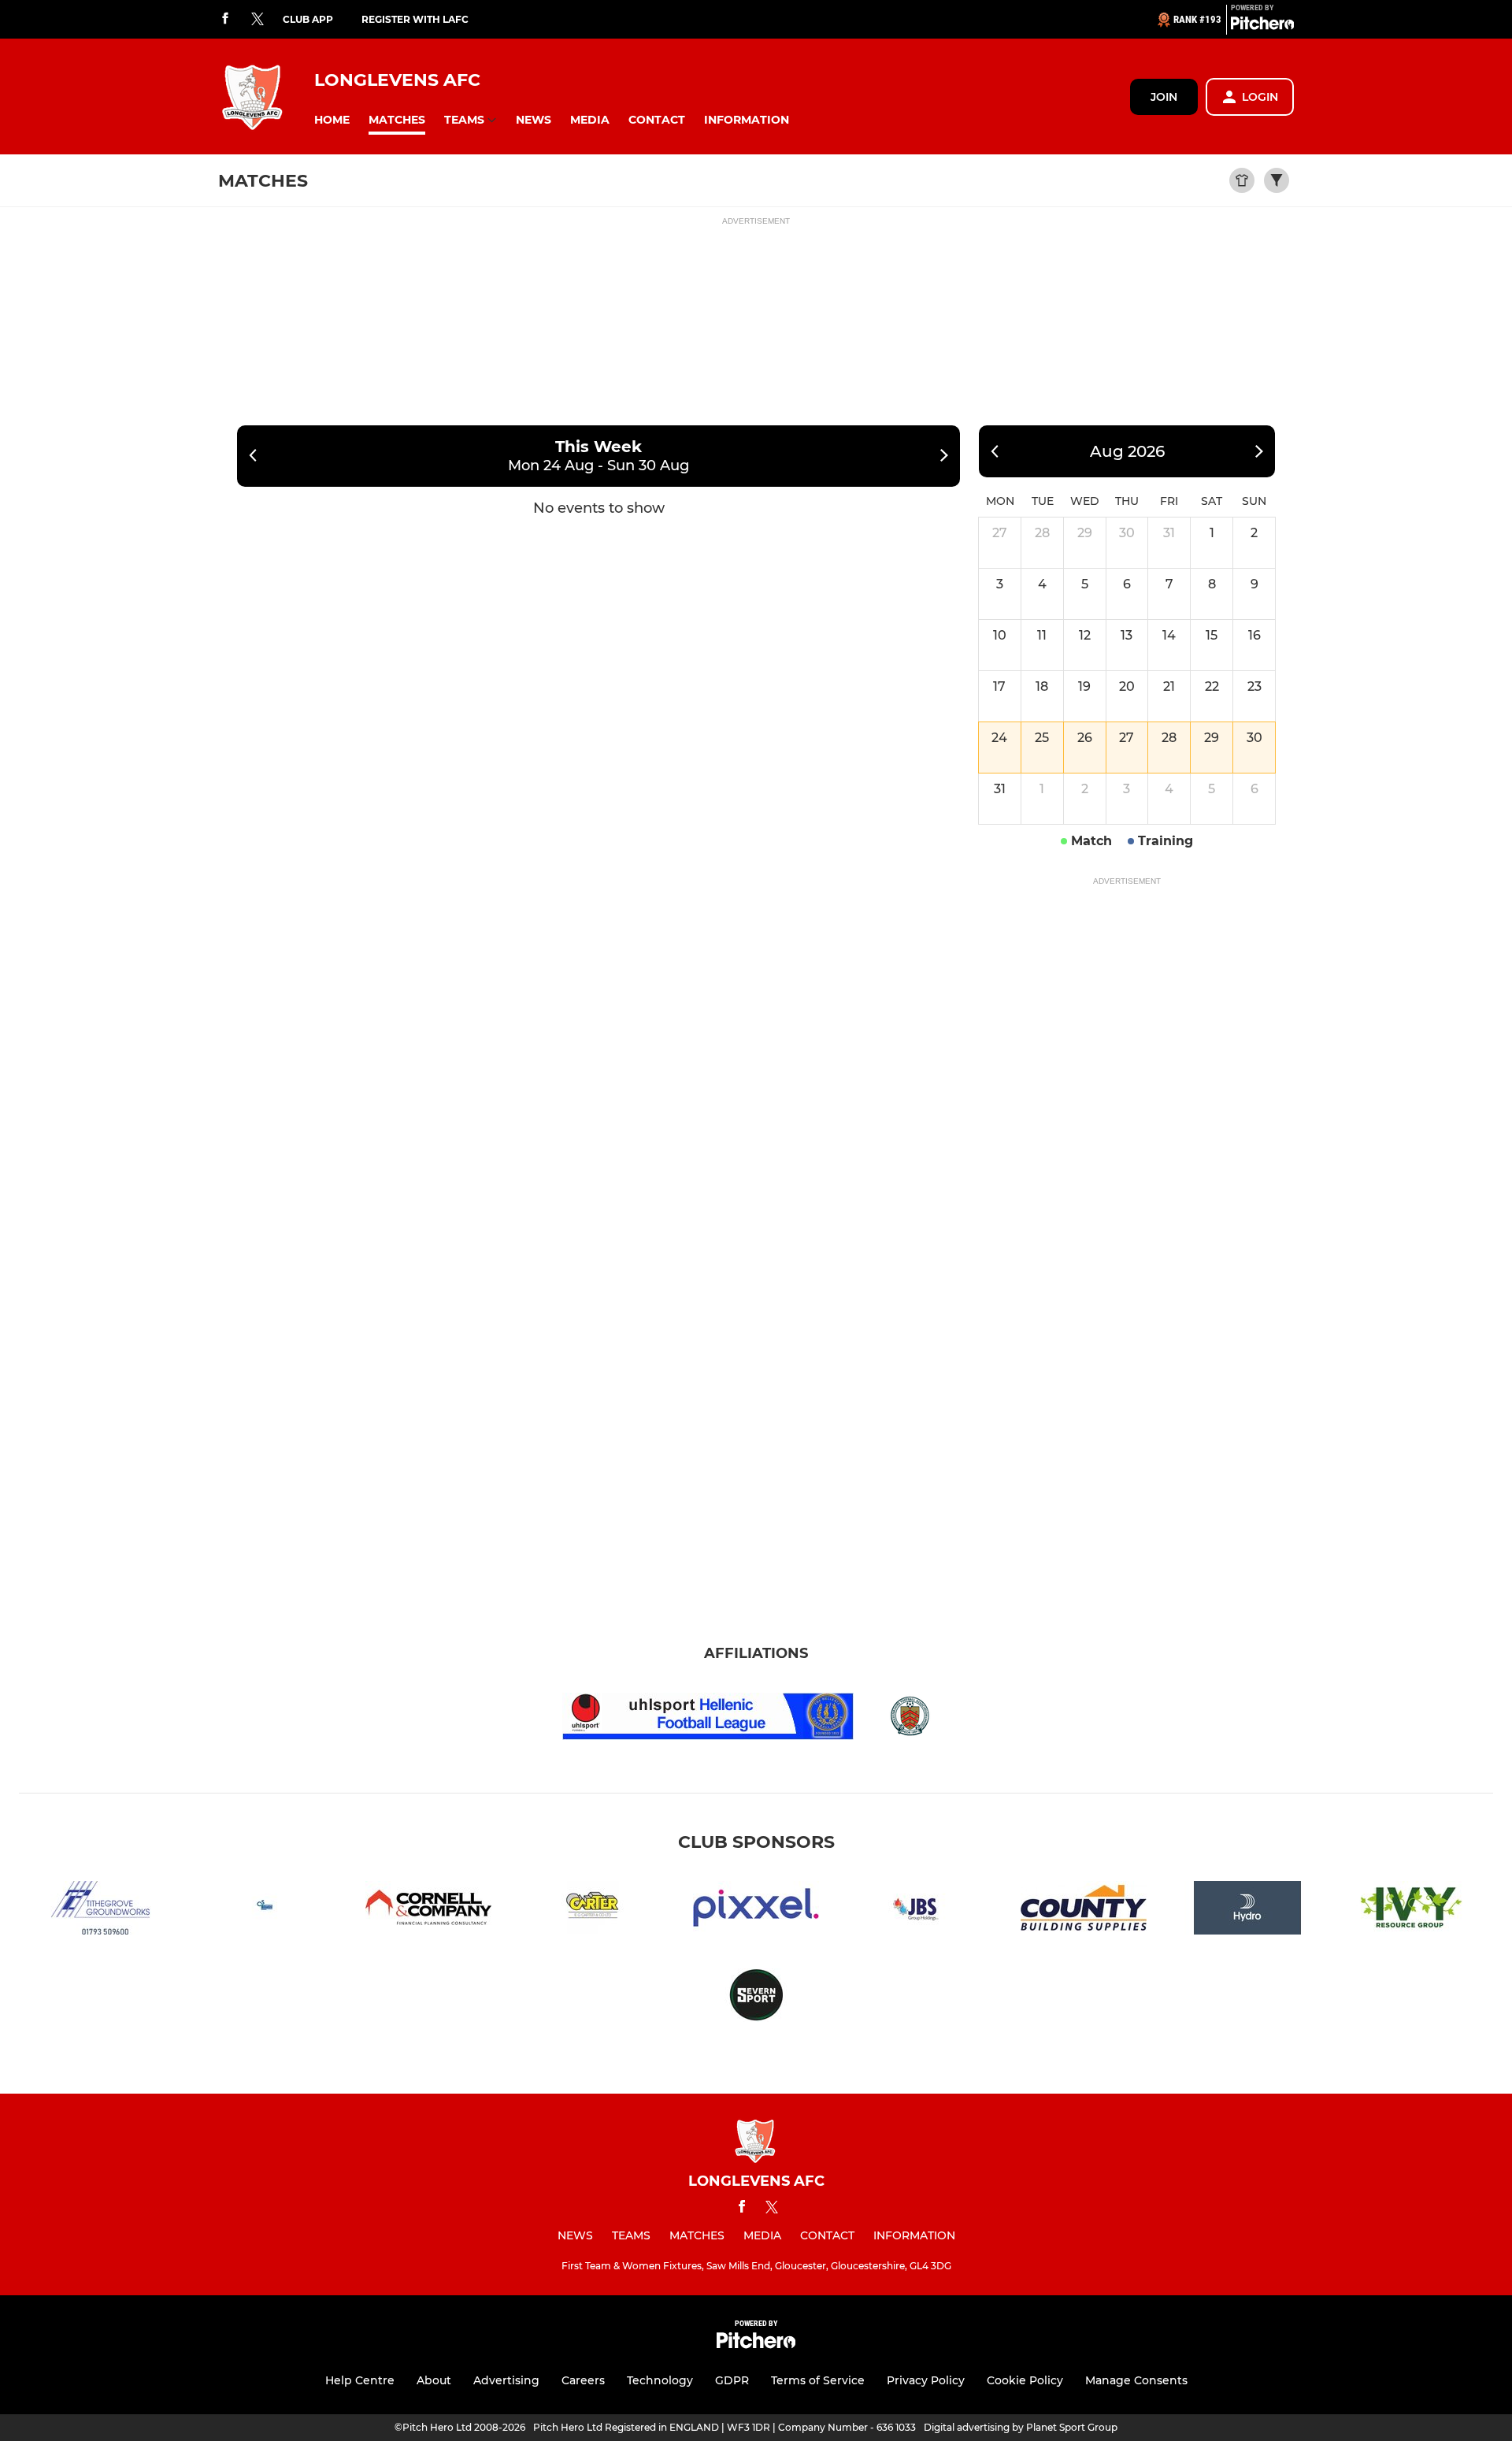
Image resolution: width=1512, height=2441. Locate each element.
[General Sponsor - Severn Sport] (756, 1998)
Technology (660, 2380)
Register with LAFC (415, 19)
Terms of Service (818, 2380)
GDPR (732, 2380)
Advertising (506, 2380)
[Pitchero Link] (1262, 26)
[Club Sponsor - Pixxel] (756, 1911)
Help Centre (360, 2380)
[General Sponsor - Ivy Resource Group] (1411, 1911)
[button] (332, 120)
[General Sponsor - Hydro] (1247, 1911)
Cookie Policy (1025, 2380)
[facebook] (225, 19)
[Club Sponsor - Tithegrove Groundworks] (101, 1911)
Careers (583, 2380)
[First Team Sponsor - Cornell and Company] (428, 1911)
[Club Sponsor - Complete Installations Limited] (265, 1911)
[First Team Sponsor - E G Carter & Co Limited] (592, 1911)
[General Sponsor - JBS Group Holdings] (920, 1911)
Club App (308, 19)
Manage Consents (1136, 2380)
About (434, 2380)
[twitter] (258, 20)
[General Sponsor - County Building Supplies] (1084, 1911)
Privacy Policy (926, 2380)
